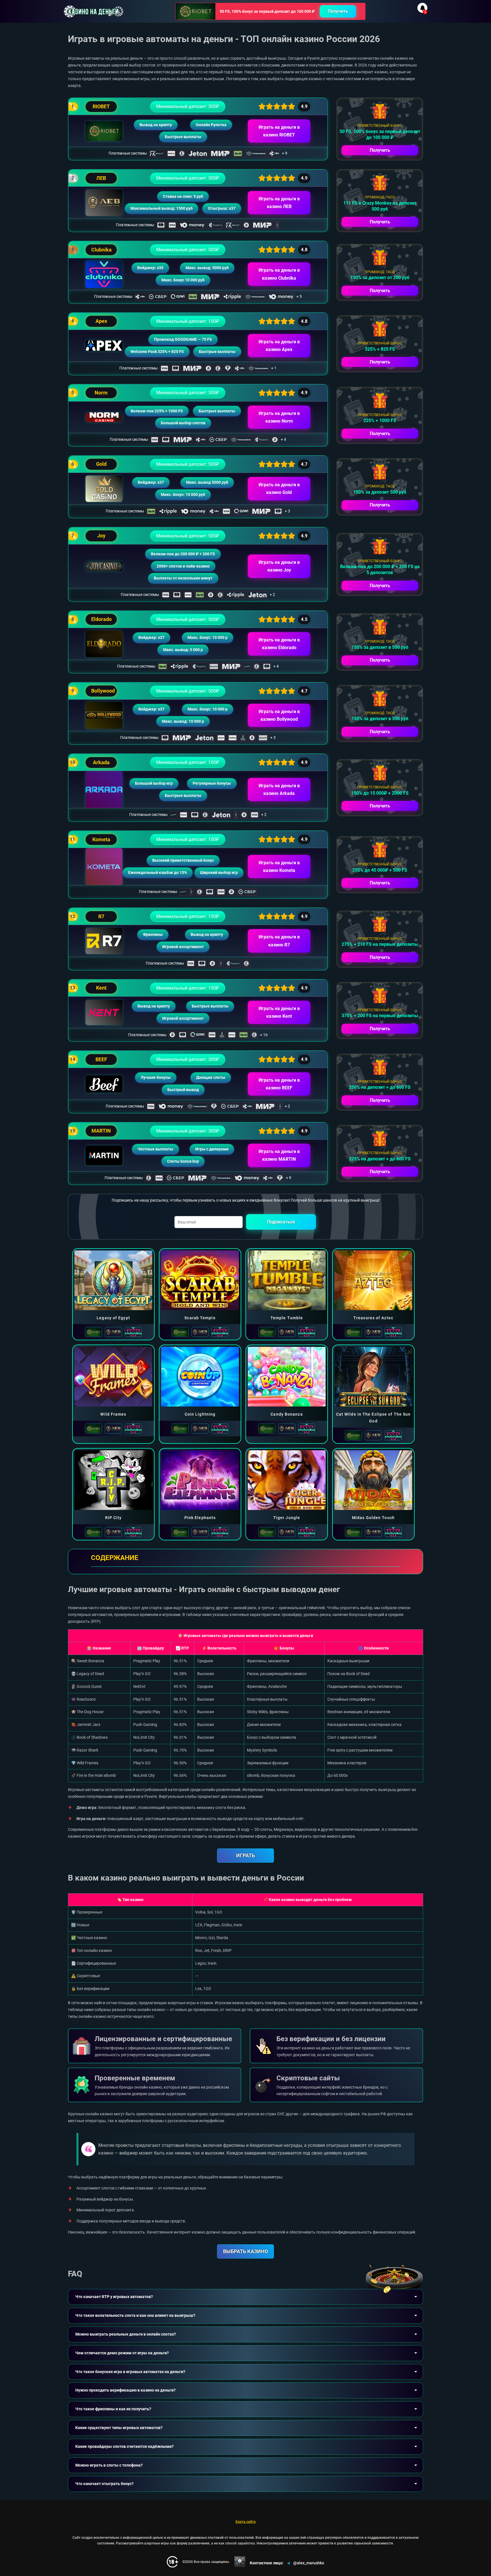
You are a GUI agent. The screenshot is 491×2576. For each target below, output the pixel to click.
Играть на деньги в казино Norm (279, 417)
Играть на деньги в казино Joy (279, 566)
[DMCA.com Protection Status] (240, 2562)
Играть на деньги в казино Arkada (279, 790)
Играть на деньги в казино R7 (279, 941)
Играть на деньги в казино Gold (279, 489)
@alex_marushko (309, 2563)
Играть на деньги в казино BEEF (279, 1084)
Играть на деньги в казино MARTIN (279, 1155)
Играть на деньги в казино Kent (279, 1012)
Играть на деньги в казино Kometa (279, 867)
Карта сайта (246, 2522)
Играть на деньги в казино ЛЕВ (279, 203)
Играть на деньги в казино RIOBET (279, 131)
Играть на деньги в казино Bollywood (279, 715)
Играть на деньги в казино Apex (279, 346)
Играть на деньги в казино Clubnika (279, 274)
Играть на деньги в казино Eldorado (279, 644)
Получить (338, 11)
